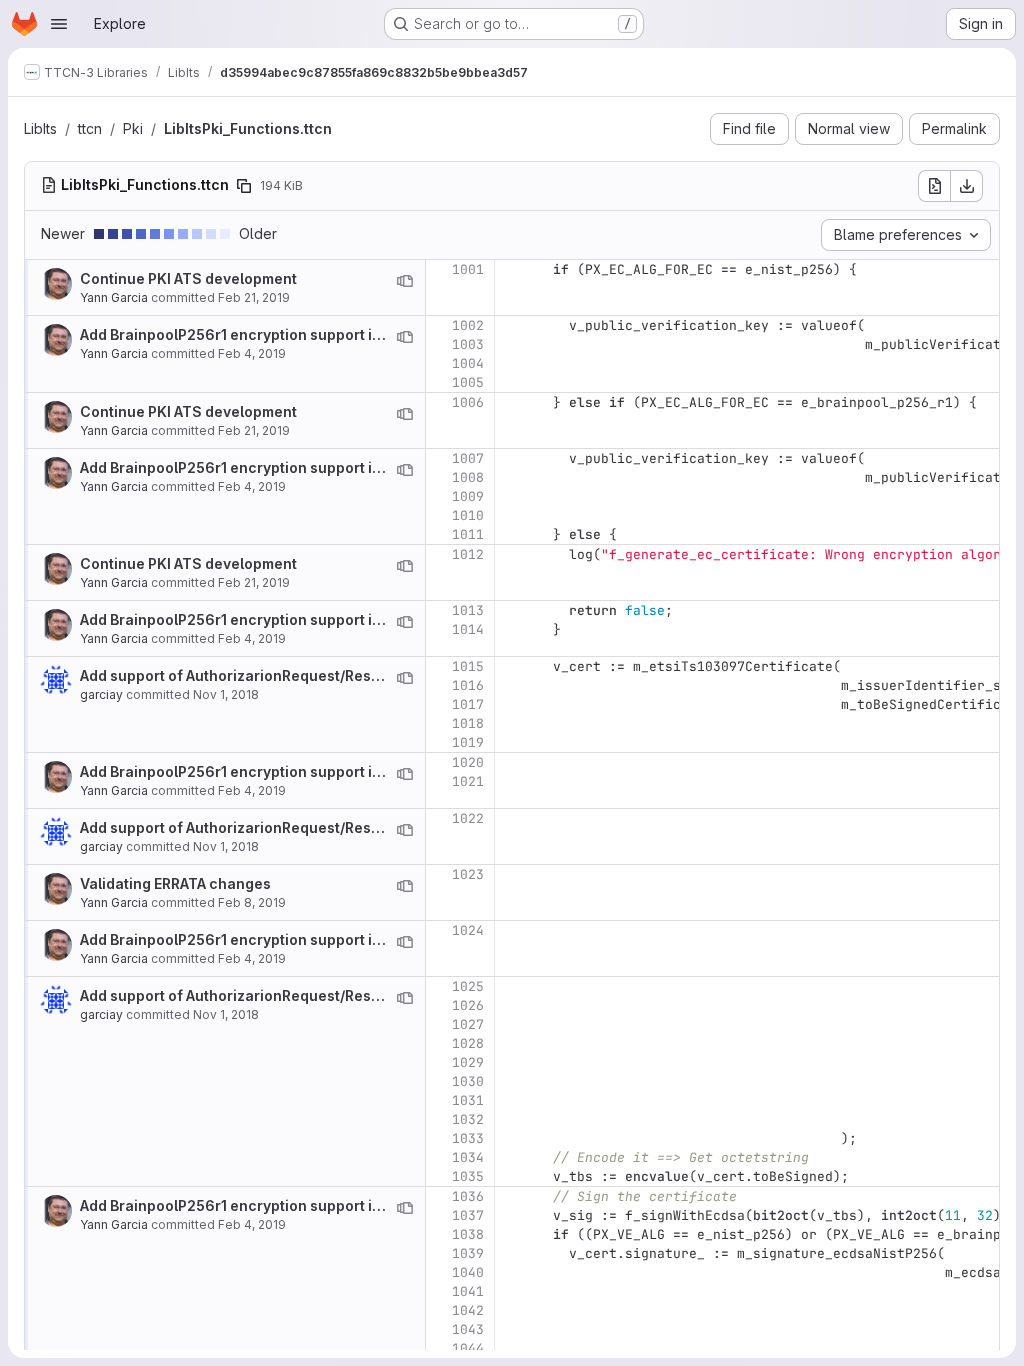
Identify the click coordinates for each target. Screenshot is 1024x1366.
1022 (468, 818)
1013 (468, 610)
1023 (468, 874)
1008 (468, 477)
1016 (468, 685)
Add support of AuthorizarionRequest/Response (247, 675)
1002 (468, 325)
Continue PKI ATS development (188, 278)
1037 (468, 1215)
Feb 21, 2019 (254, 297)
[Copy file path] (244, 186)
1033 (468, 1138)
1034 (468, 1157)
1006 (468, 402)
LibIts (40, 128)
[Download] (967, 186)
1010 (468, 515)
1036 (468, 1196)
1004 (468, 363)
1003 (468, 344)
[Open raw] (934, 186)
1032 (468, 1119)
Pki (133, 128)
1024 (468, 930)
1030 (468, 1081)
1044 (468, 1348)
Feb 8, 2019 (252, 902)
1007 (468, 458)
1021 (468, 781)
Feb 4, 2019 (252, 353)
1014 (468, 629)
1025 (468, 986)
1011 (468, 534)
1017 (468, 704)
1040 (468, 1272)
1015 (468, 666)
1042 (468, 1310)
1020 (468, 762)
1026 (468, 1005)
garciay (101, 694)
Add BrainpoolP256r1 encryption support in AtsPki (253, 334)
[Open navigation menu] (59, 24)
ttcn (90, 128)
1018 (468, 723)
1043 (468, 1329)
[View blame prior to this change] (405, 281)
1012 (468, 554)
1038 (468, 1234)
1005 (468, 382)
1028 (468, 1043)
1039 (468, 1253)
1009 (468, 496)
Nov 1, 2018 (226, 694)
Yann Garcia (114, 297)
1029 (468, 1062)
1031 (468, 1100)
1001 (468, 269)
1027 (468, 1024)
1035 (468, 1176)
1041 (468, 1291)
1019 (468, 742)
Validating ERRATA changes (175, 883)
